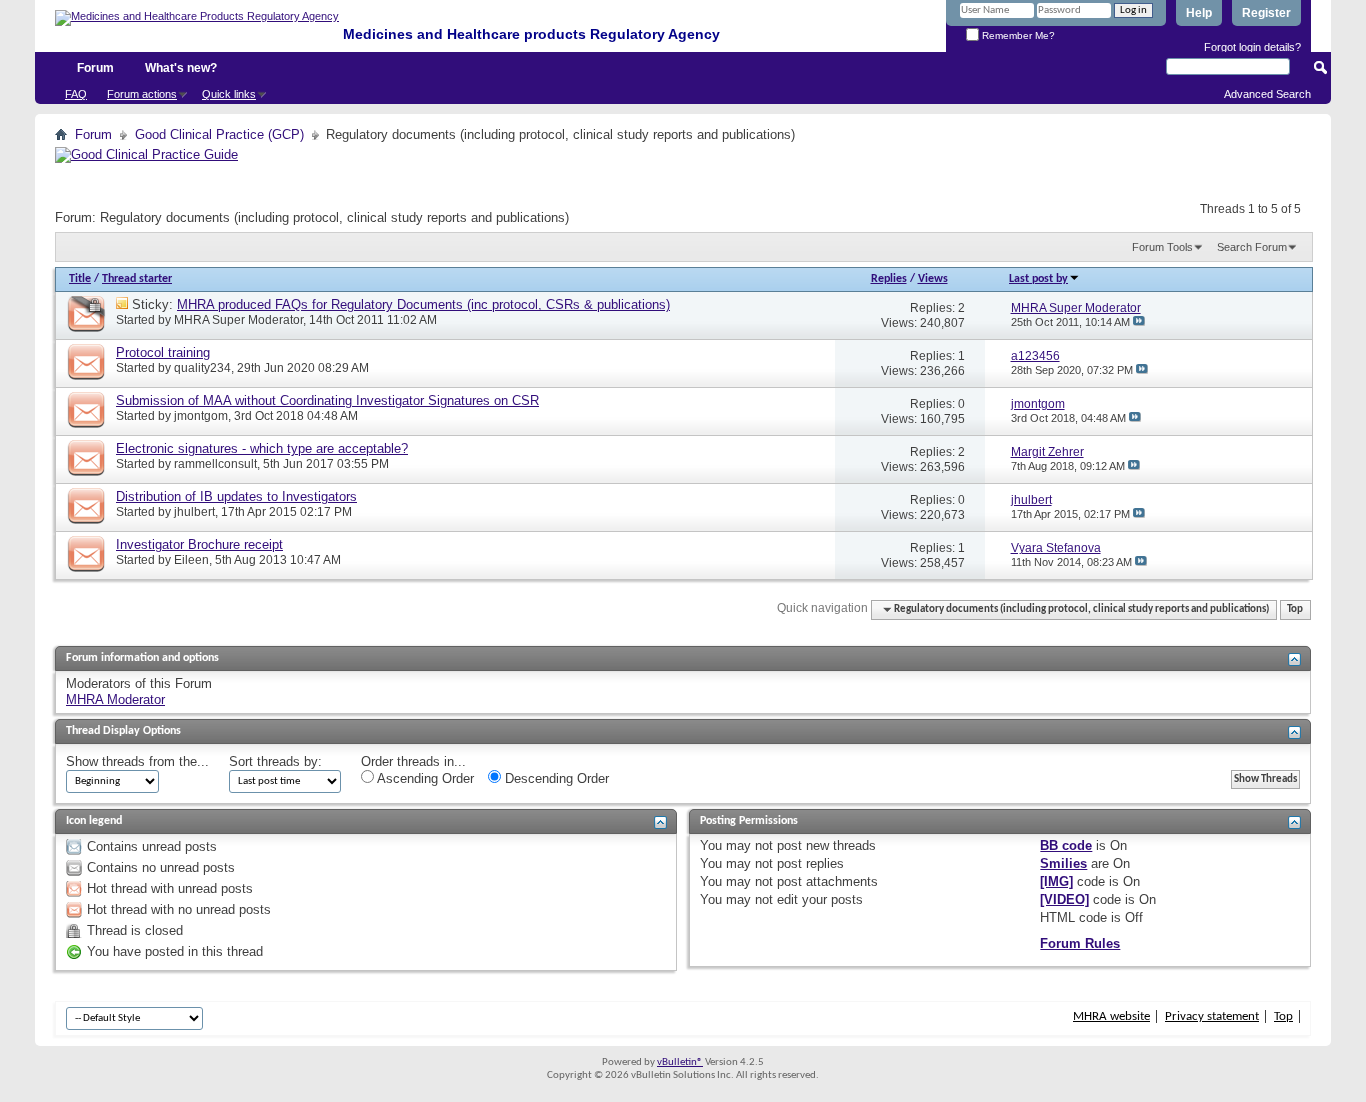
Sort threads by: (275, 761)
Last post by (1038, 279)
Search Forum (1252, 247)
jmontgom (201, 416)
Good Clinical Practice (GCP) (219, 134)
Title (80, 279)
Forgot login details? (1252, 47)
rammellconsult (215, 464)
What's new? (181, 68)
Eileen (191, 560)
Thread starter (137, 279)
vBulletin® (680, 1062)
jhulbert (194, 512)
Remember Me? (1017, 35)
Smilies (1063, 863)
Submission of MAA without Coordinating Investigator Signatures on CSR (327, 400)
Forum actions (142, 94)
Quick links (229, 94)
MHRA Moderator (115, 699)
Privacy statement (1212, 1016)
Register (1266, 13)
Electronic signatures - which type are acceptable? (262, 448)
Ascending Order (424, 778)
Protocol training (163, 352)
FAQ (76, 94)
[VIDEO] (1064, 899)
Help (1199, 13)
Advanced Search (1267, 94)
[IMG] (1056, 881)
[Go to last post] (1139, 322)
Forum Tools (1162, 247)
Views (933, 279)
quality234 (202, 368)
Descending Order (555, 778)
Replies (889, 279)
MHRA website (1111, 1016)
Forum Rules (1080, 943)
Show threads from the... (137, 761)
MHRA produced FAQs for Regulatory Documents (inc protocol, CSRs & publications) (423, 304)
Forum (95, 68)
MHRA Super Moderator (238, 320)
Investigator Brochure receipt (199, 544)
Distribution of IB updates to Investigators (236, 496)
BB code (1066, 845)
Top (1295, 609)
